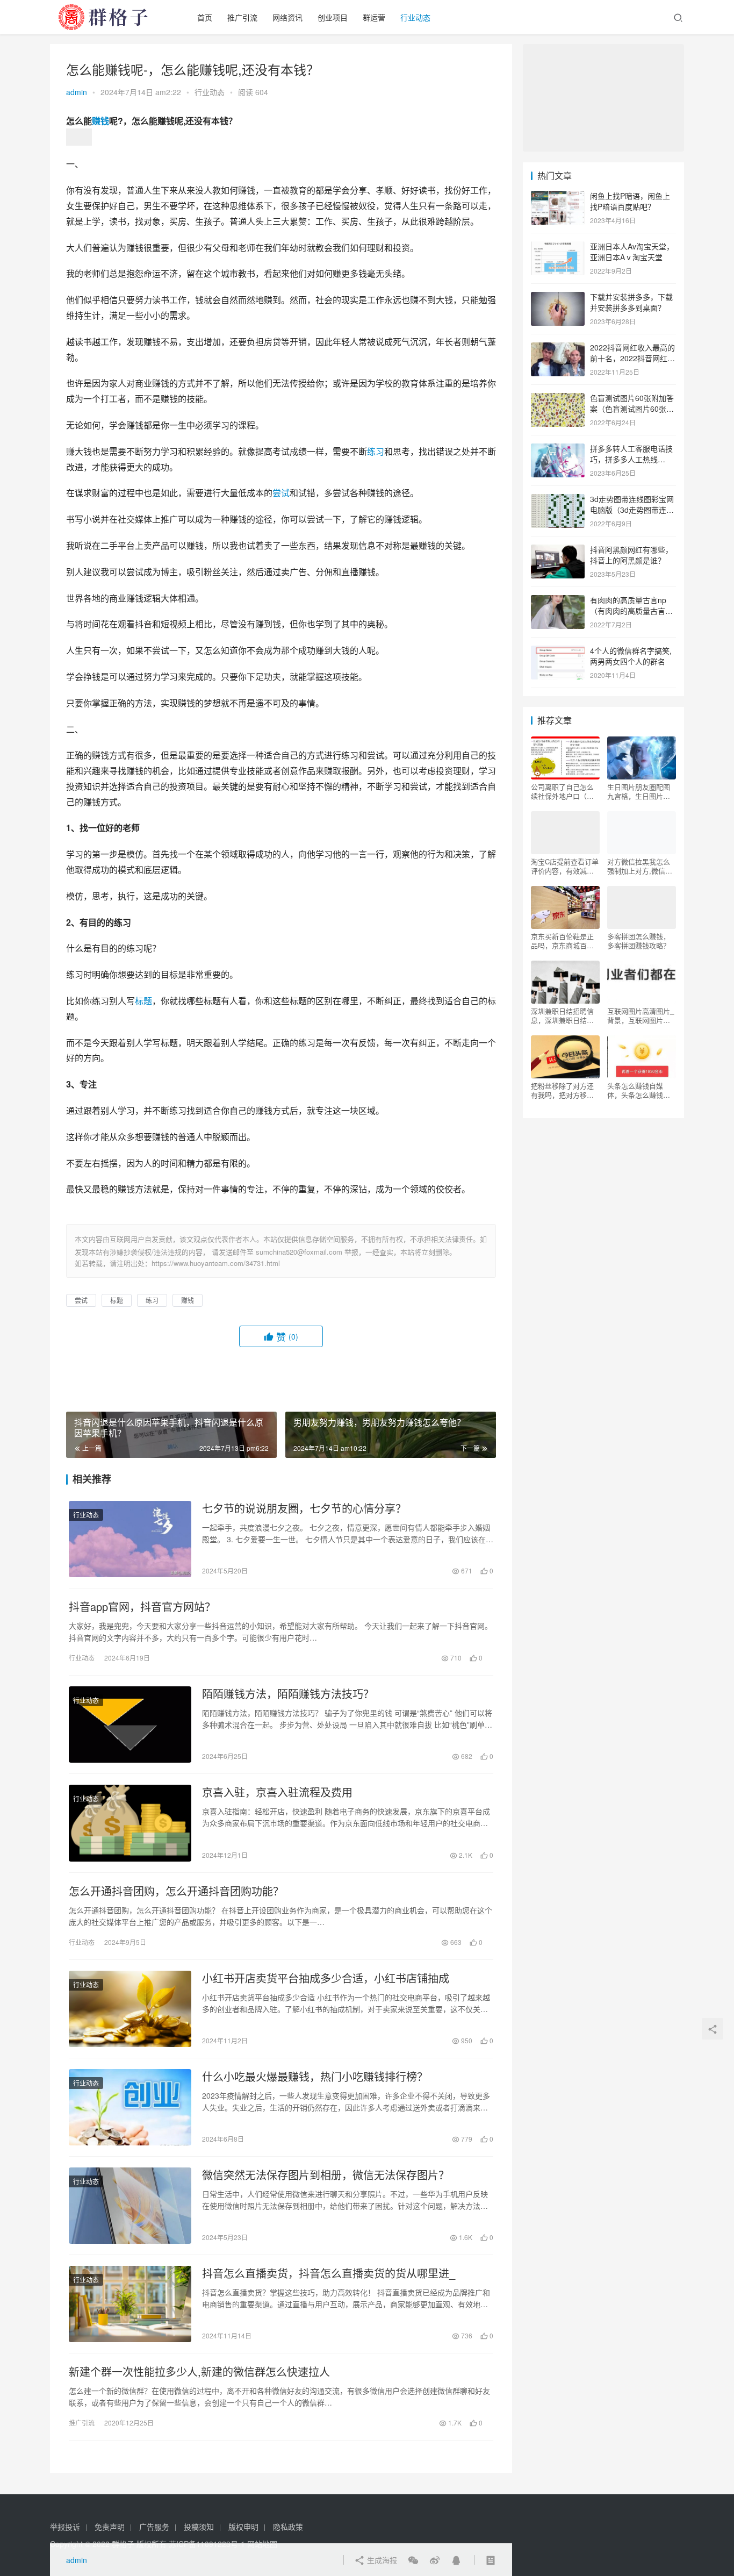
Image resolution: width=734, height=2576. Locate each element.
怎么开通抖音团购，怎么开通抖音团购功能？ (176, 1891)
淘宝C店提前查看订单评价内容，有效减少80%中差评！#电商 (565, 866)
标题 (143, 1001)
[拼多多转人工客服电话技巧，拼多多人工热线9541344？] (558, 449)
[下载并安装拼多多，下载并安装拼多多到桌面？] (558, 298)
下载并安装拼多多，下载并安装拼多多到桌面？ (631, 302)
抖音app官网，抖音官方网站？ (142, 1607)
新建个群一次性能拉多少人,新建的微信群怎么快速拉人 (199, 2372)
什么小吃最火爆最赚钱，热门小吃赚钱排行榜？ (315, 2077)
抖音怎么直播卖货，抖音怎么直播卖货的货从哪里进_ (329, 2273)
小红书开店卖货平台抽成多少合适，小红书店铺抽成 (326, 1978)
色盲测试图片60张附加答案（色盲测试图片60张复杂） (632, 408)
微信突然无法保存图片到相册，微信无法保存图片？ (326, 2175)
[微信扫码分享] (413, 2560)
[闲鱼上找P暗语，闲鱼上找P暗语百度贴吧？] (558, 197)
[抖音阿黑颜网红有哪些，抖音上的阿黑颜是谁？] (558, 550)
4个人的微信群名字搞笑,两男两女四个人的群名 (631, 656)
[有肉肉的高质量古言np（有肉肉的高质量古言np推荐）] (558, 601)
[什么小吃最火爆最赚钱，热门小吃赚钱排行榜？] (130, 2107)
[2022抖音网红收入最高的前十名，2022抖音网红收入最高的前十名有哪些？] (558, 348)
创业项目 (333, 17)
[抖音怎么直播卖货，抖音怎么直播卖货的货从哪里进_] (130, 2304)
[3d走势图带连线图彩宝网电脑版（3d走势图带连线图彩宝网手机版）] (558, 500)
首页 (205, 17)
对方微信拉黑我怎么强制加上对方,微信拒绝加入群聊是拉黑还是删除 (640, 866)
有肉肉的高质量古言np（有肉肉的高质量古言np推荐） (632, 610)
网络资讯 (287, 17)
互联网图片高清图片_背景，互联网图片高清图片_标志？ (641, 1015)
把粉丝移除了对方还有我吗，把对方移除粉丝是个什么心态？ (562, 1090)
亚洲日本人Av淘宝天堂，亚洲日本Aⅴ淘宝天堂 (632, 252)
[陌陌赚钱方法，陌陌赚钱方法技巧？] (130, 1725)
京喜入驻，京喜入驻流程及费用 (277, 1792)
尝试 (281, 493)
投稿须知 (199, 2527)
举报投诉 (65, 2527)
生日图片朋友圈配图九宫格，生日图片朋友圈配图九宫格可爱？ (639, 791)
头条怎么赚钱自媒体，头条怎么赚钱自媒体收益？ (639, 1090)
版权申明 (243, 2527)
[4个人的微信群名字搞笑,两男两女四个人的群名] (558, 652)
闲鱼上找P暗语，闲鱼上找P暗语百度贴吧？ (630, 201)
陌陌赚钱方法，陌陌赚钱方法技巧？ (288, 1694)
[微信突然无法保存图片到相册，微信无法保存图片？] (130, 2206)
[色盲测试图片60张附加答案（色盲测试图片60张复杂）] (558, 399)
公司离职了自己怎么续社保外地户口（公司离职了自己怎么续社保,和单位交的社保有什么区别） (563, 791)
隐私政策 (288, 2527)
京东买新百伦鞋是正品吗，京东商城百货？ (562, 941)
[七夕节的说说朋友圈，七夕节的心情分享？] (130, 1539)
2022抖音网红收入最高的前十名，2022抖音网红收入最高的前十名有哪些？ (632, 358)
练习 (376, 451)
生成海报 (381, 2560)
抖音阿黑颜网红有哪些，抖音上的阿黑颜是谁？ (631, 555)
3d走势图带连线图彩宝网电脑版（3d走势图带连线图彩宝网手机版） (632, 509)
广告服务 (154, 2527)
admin (77, 92)
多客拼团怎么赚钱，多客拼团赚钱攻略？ (639, 941)
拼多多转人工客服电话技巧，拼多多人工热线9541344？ (631, 459)
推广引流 (242, 17)
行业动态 (415, 17)
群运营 (374, 17)
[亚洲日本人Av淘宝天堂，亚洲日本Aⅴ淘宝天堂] (558, 247)
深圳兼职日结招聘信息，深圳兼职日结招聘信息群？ (562, 1015)
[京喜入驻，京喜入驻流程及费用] (130, 1823)
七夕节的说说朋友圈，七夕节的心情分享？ (304, 1508)
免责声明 (110, 2527)
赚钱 (100, 121)
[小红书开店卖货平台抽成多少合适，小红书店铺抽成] (130, 2009)
